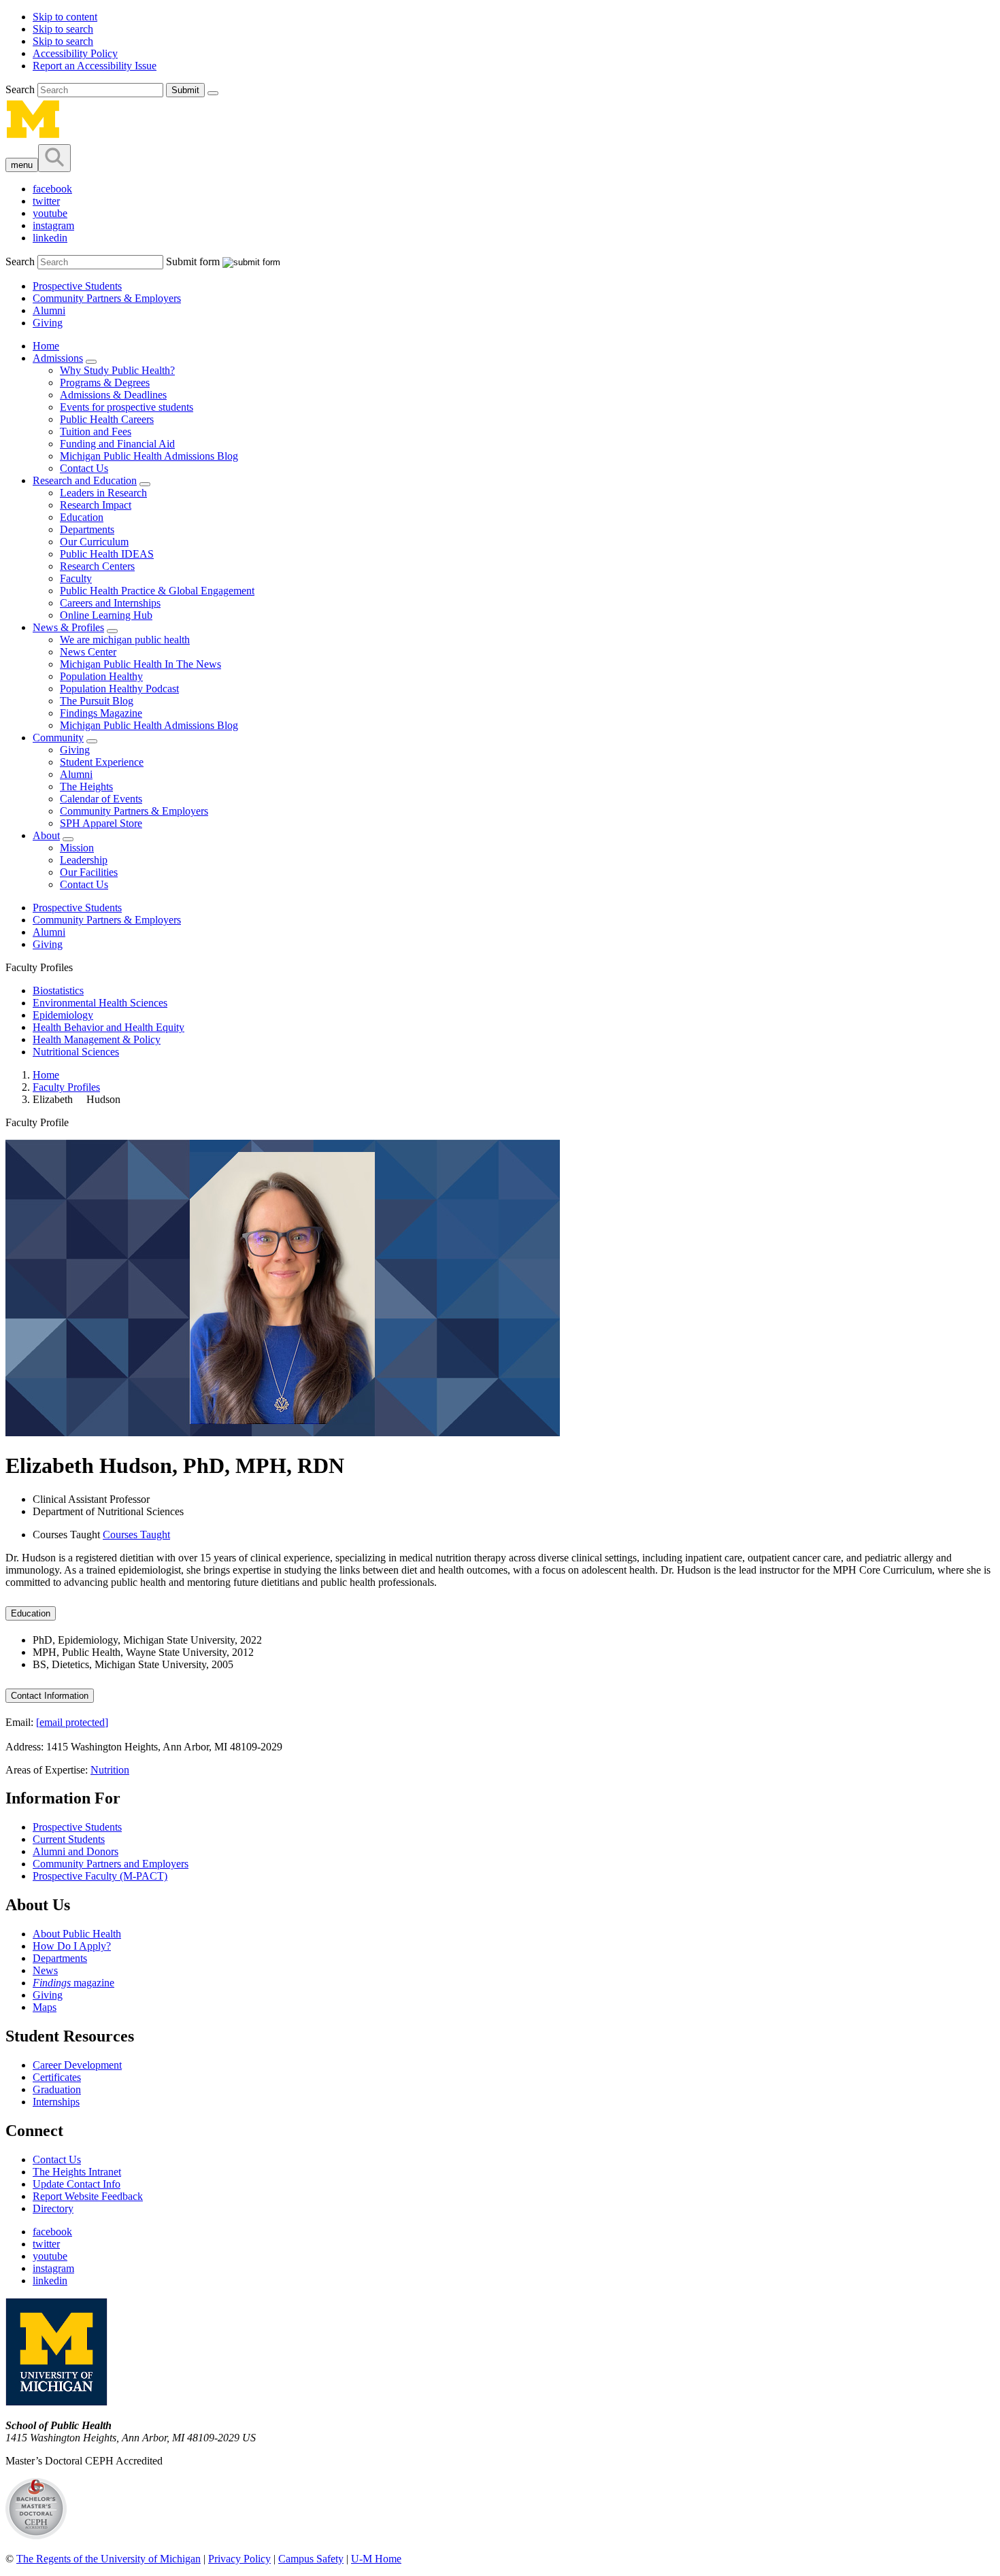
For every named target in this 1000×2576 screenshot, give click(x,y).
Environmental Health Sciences (100, 1003)
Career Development (77, 2065)
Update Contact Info (77, 2184)
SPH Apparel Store (101, 823)
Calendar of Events (101, 799)
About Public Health (77, 1934)
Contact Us (84, 468)
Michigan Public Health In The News (140, 664)
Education (82, 517)
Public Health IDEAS (107, 554)
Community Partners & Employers (107, 298)
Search (21, 89)
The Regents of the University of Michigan (109, 2559)
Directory (53, 2208)
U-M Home (376, 2559)
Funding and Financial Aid (117, 444)
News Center (88, 652)
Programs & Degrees (105, 383)
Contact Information (50, 1696)
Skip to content (65, 17)
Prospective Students (77, 286)
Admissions (58, 358)
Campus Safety (311, 2559)
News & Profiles (68, 627)
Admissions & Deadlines (113, 395)
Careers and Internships (110, 603)
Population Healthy (101, 676)
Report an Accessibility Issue (95, 66)
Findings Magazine (101, 713)
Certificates (57, 2077)
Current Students (69, 1839)
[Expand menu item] (91, 362)
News (45, 1970)
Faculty (76, 578)
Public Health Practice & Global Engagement (157, 591)
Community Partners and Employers (111, 1864)
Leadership (84, 860)
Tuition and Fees (96, 431)
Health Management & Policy (97, 1039)
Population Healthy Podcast (119, 689)
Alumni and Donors (76, 1851)
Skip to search (63, 29)
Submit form (193, 261)
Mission (77, 848)
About (46, 835)
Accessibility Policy (75, 53)
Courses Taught (136, 1535)
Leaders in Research (103, 493)
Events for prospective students (127, 407)
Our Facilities (89, 872)
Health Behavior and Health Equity (109, 1027)
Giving (48, 323)
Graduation (57, 2089)
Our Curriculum (94, 542)
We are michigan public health (125, 640)
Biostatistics (58, 990)
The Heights (86, 786)
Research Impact (96, 505)
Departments (87, 529)
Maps (45, 2007)
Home (46, 346)
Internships (56, 2102)
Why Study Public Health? (117, 370)
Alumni (49, 310)
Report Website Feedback (88, 2196)
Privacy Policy (239, 2559)
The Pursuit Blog (97, 701)
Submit (185, 90)
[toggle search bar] (54, 158)
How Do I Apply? (72, 1946)
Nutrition (110, 1770)
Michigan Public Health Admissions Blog (149, 456)
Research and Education (85, 480)
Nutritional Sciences (76, 1052)
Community (58, 738)
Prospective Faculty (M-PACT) (100, 1876)
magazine (73, 1983)
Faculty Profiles (66, 1087)
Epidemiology (63, 1015)
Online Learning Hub (106, 615)
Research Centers (97, 566)
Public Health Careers (107, 419)
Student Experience (102, 762)
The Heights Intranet (77, 2172)
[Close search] (213, 93)
